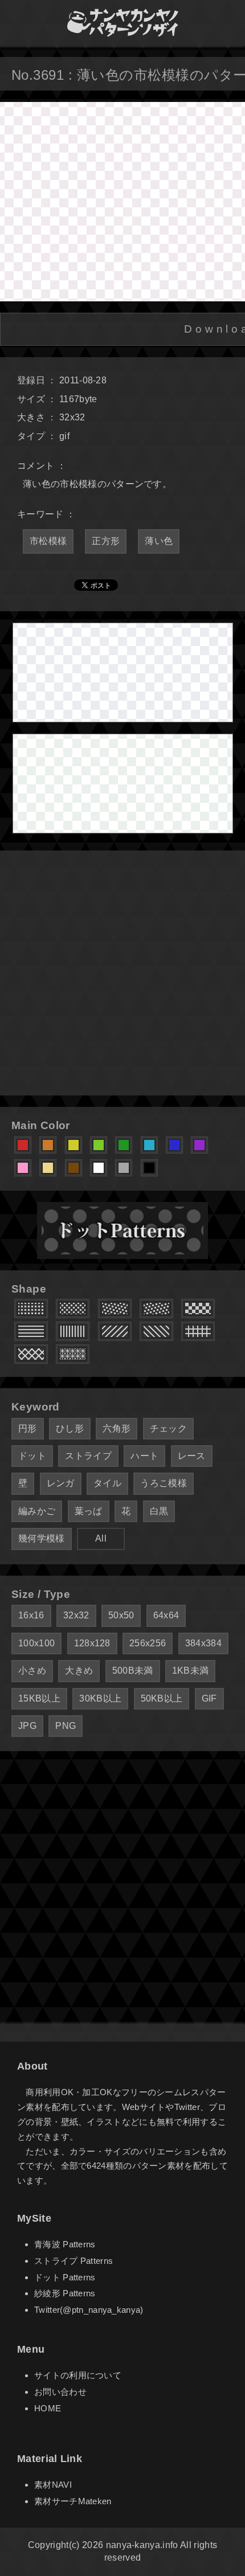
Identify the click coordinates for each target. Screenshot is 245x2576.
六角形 (117, 1428)
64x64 (166, 1615)
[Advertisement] (122, 973)
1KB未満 (191, 1671)
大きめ (79, 1671)
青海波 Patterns (65, 2244)
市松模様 (48, 541)
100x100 (36, 1643)
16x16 (31, 1615)
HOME (48, 2408)
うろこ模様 (164, 1483)
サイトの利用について (78, 2375)
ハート (144, 1456)
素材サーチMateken (73, 2501)
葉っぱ (89, 1511)
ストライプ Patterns (73, 2261)
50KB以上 (162, 1698)
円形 (28, 1428)
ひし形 (70, 1428)
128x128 (92, 1643)
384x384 (203, 1643)
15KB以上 (39, 1698)
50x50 (121, 1615)
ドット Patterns (65, 2277)
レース (192, 1456)
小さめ (32, 1671)
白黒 (159, 1511)
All (101, 1538)
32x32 (76, 1615)
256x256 (148, 1643)
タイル (107, 1483)
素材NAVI (53, 2485)
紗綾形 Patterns (65, 2293)
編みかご (37, 1511)
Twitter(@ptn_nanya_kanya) (89, 2310)
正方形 (106, 541)
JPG (27, 1726)
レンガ (61, 1483)
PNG (66, 1726)
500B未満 (133, 1671)
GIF (209, 1698)
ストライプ (88, 1456)
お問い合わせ (60, 2392)
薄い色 (159, 541)
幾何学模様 (42, 1538)
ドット (32, 1456)
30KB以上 (100, 1698)
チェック (168, 1428)
